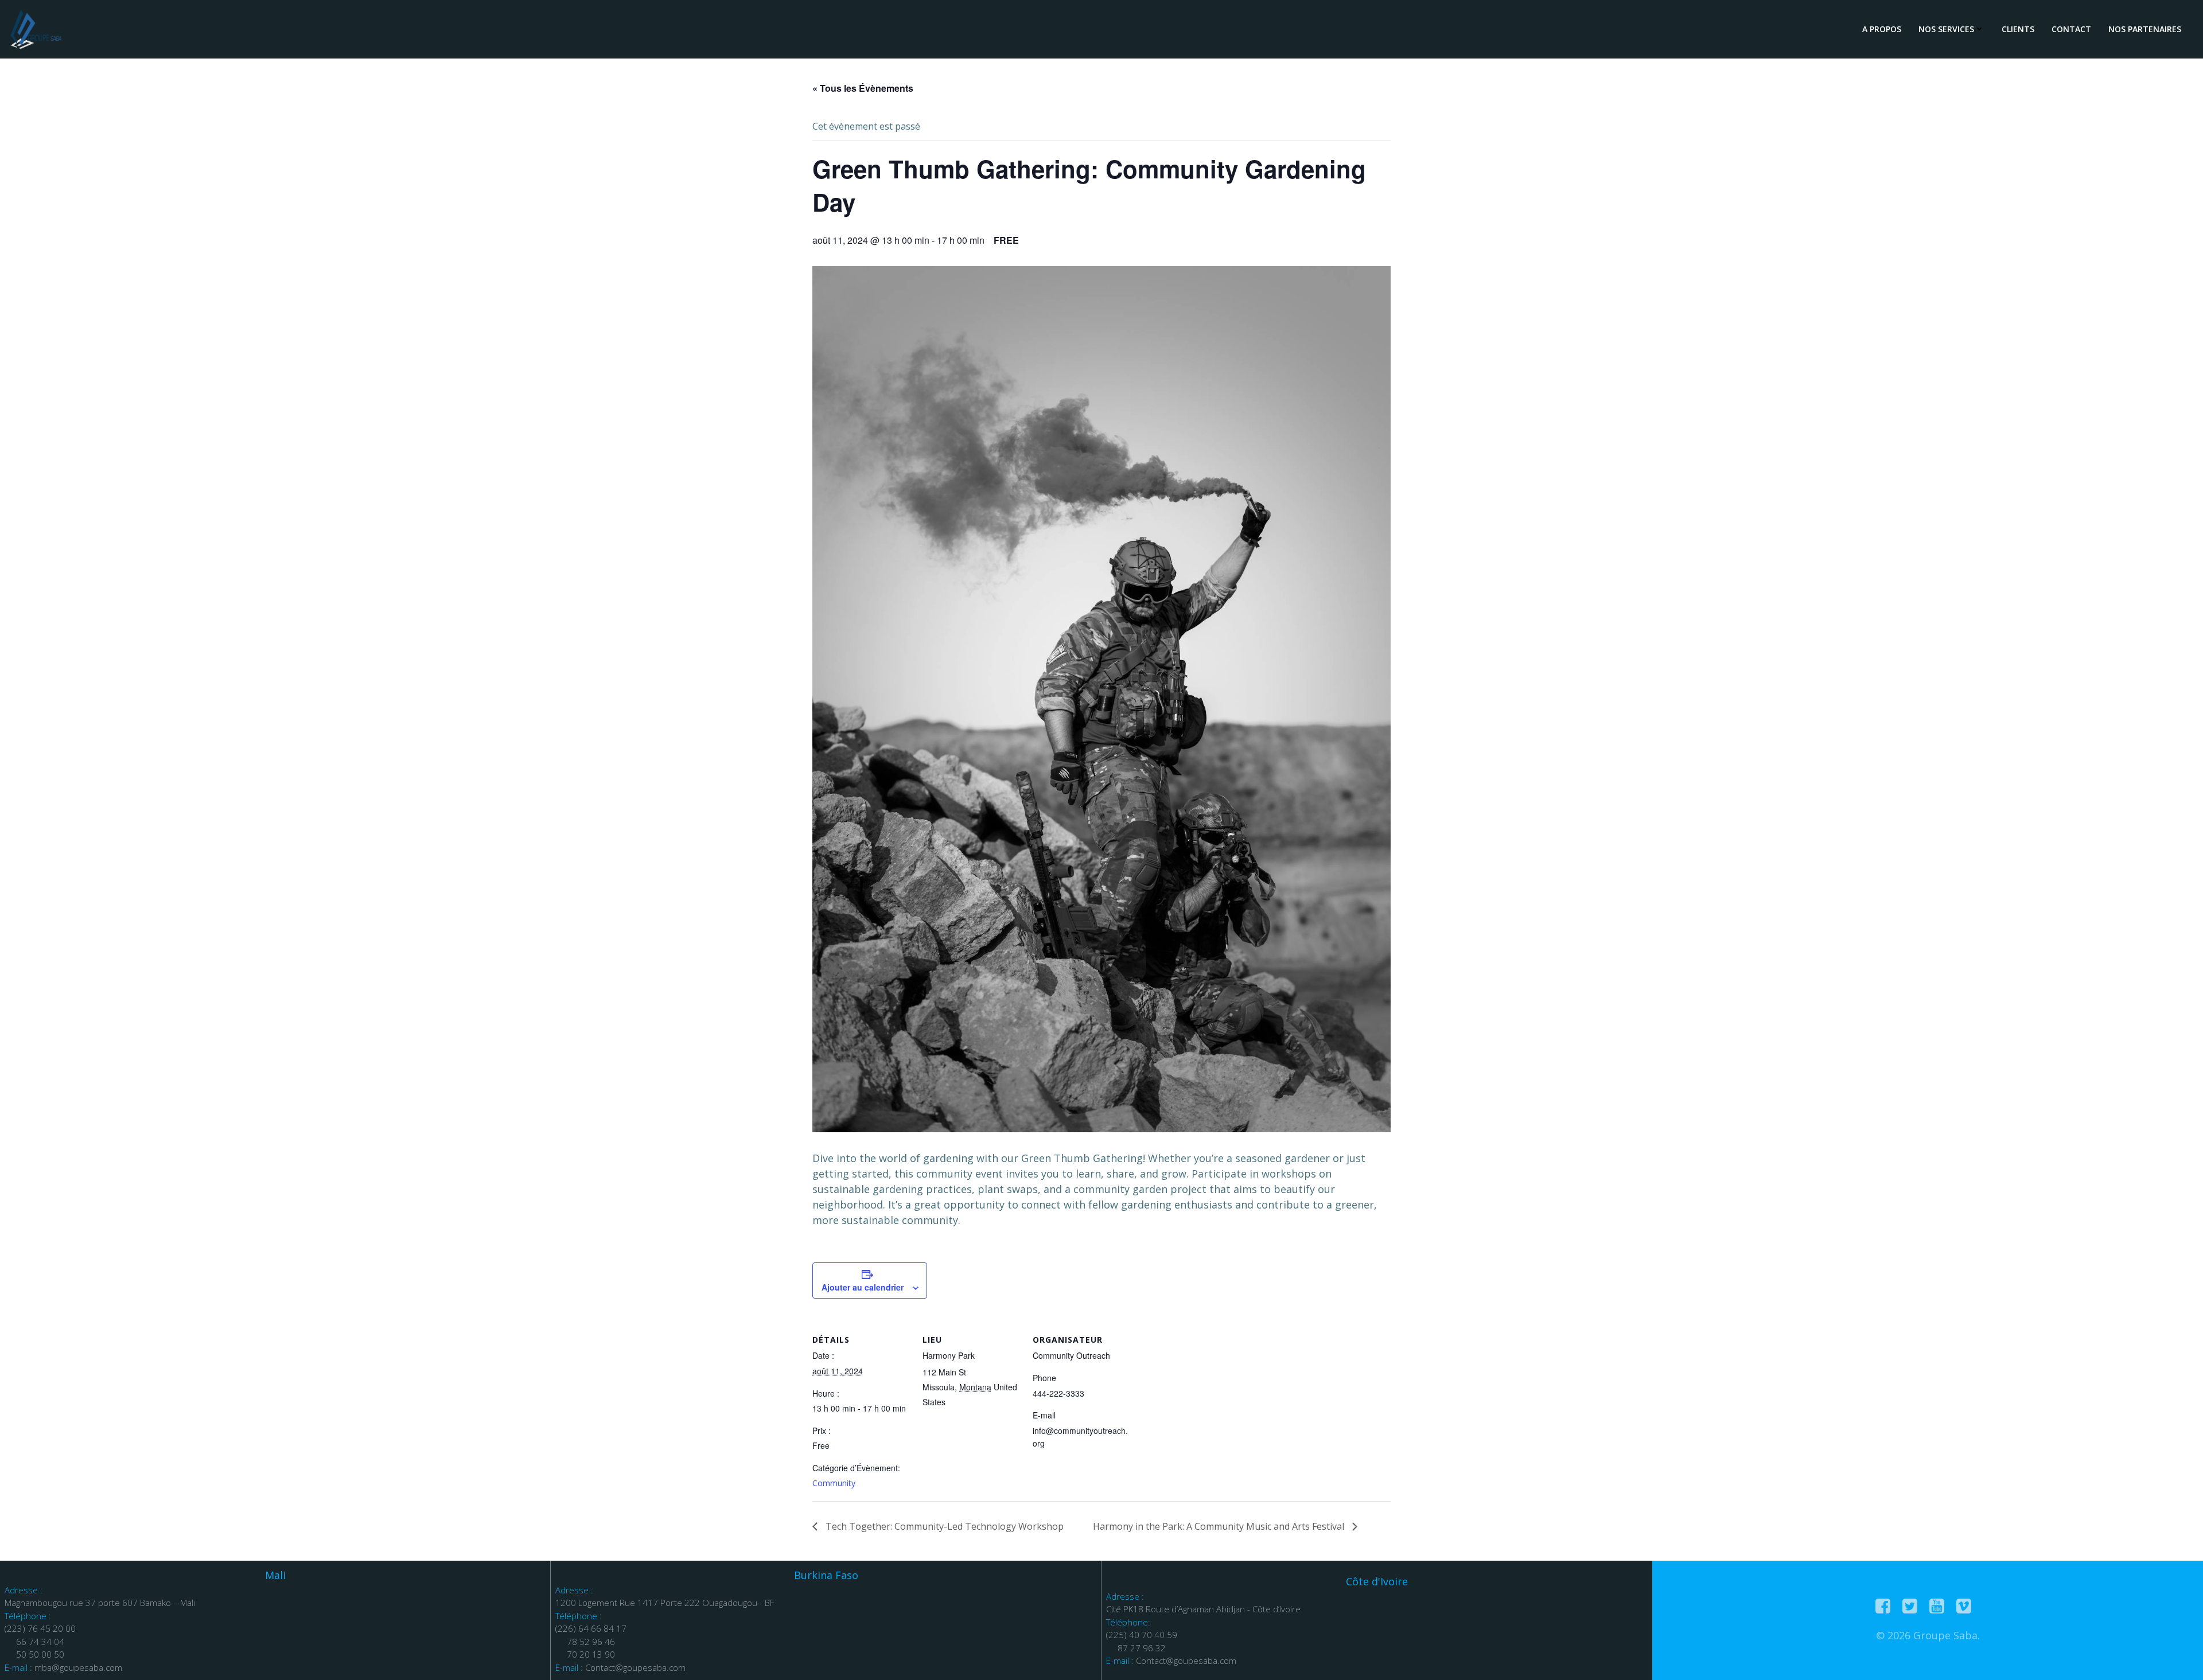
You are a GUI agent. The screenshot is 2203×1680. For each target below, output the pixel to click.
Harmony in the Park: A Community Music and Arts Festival (1220, 1526)
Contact (2071, 29)
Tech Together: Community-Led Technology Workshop (943, 1526)
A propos (1882, 29)
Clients (2018, 29)
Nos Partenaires (2145, 29)
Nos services (1946, 29)
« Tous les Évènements (863, 88)
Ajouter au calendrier (863, 1287)
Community (834, 1483)
